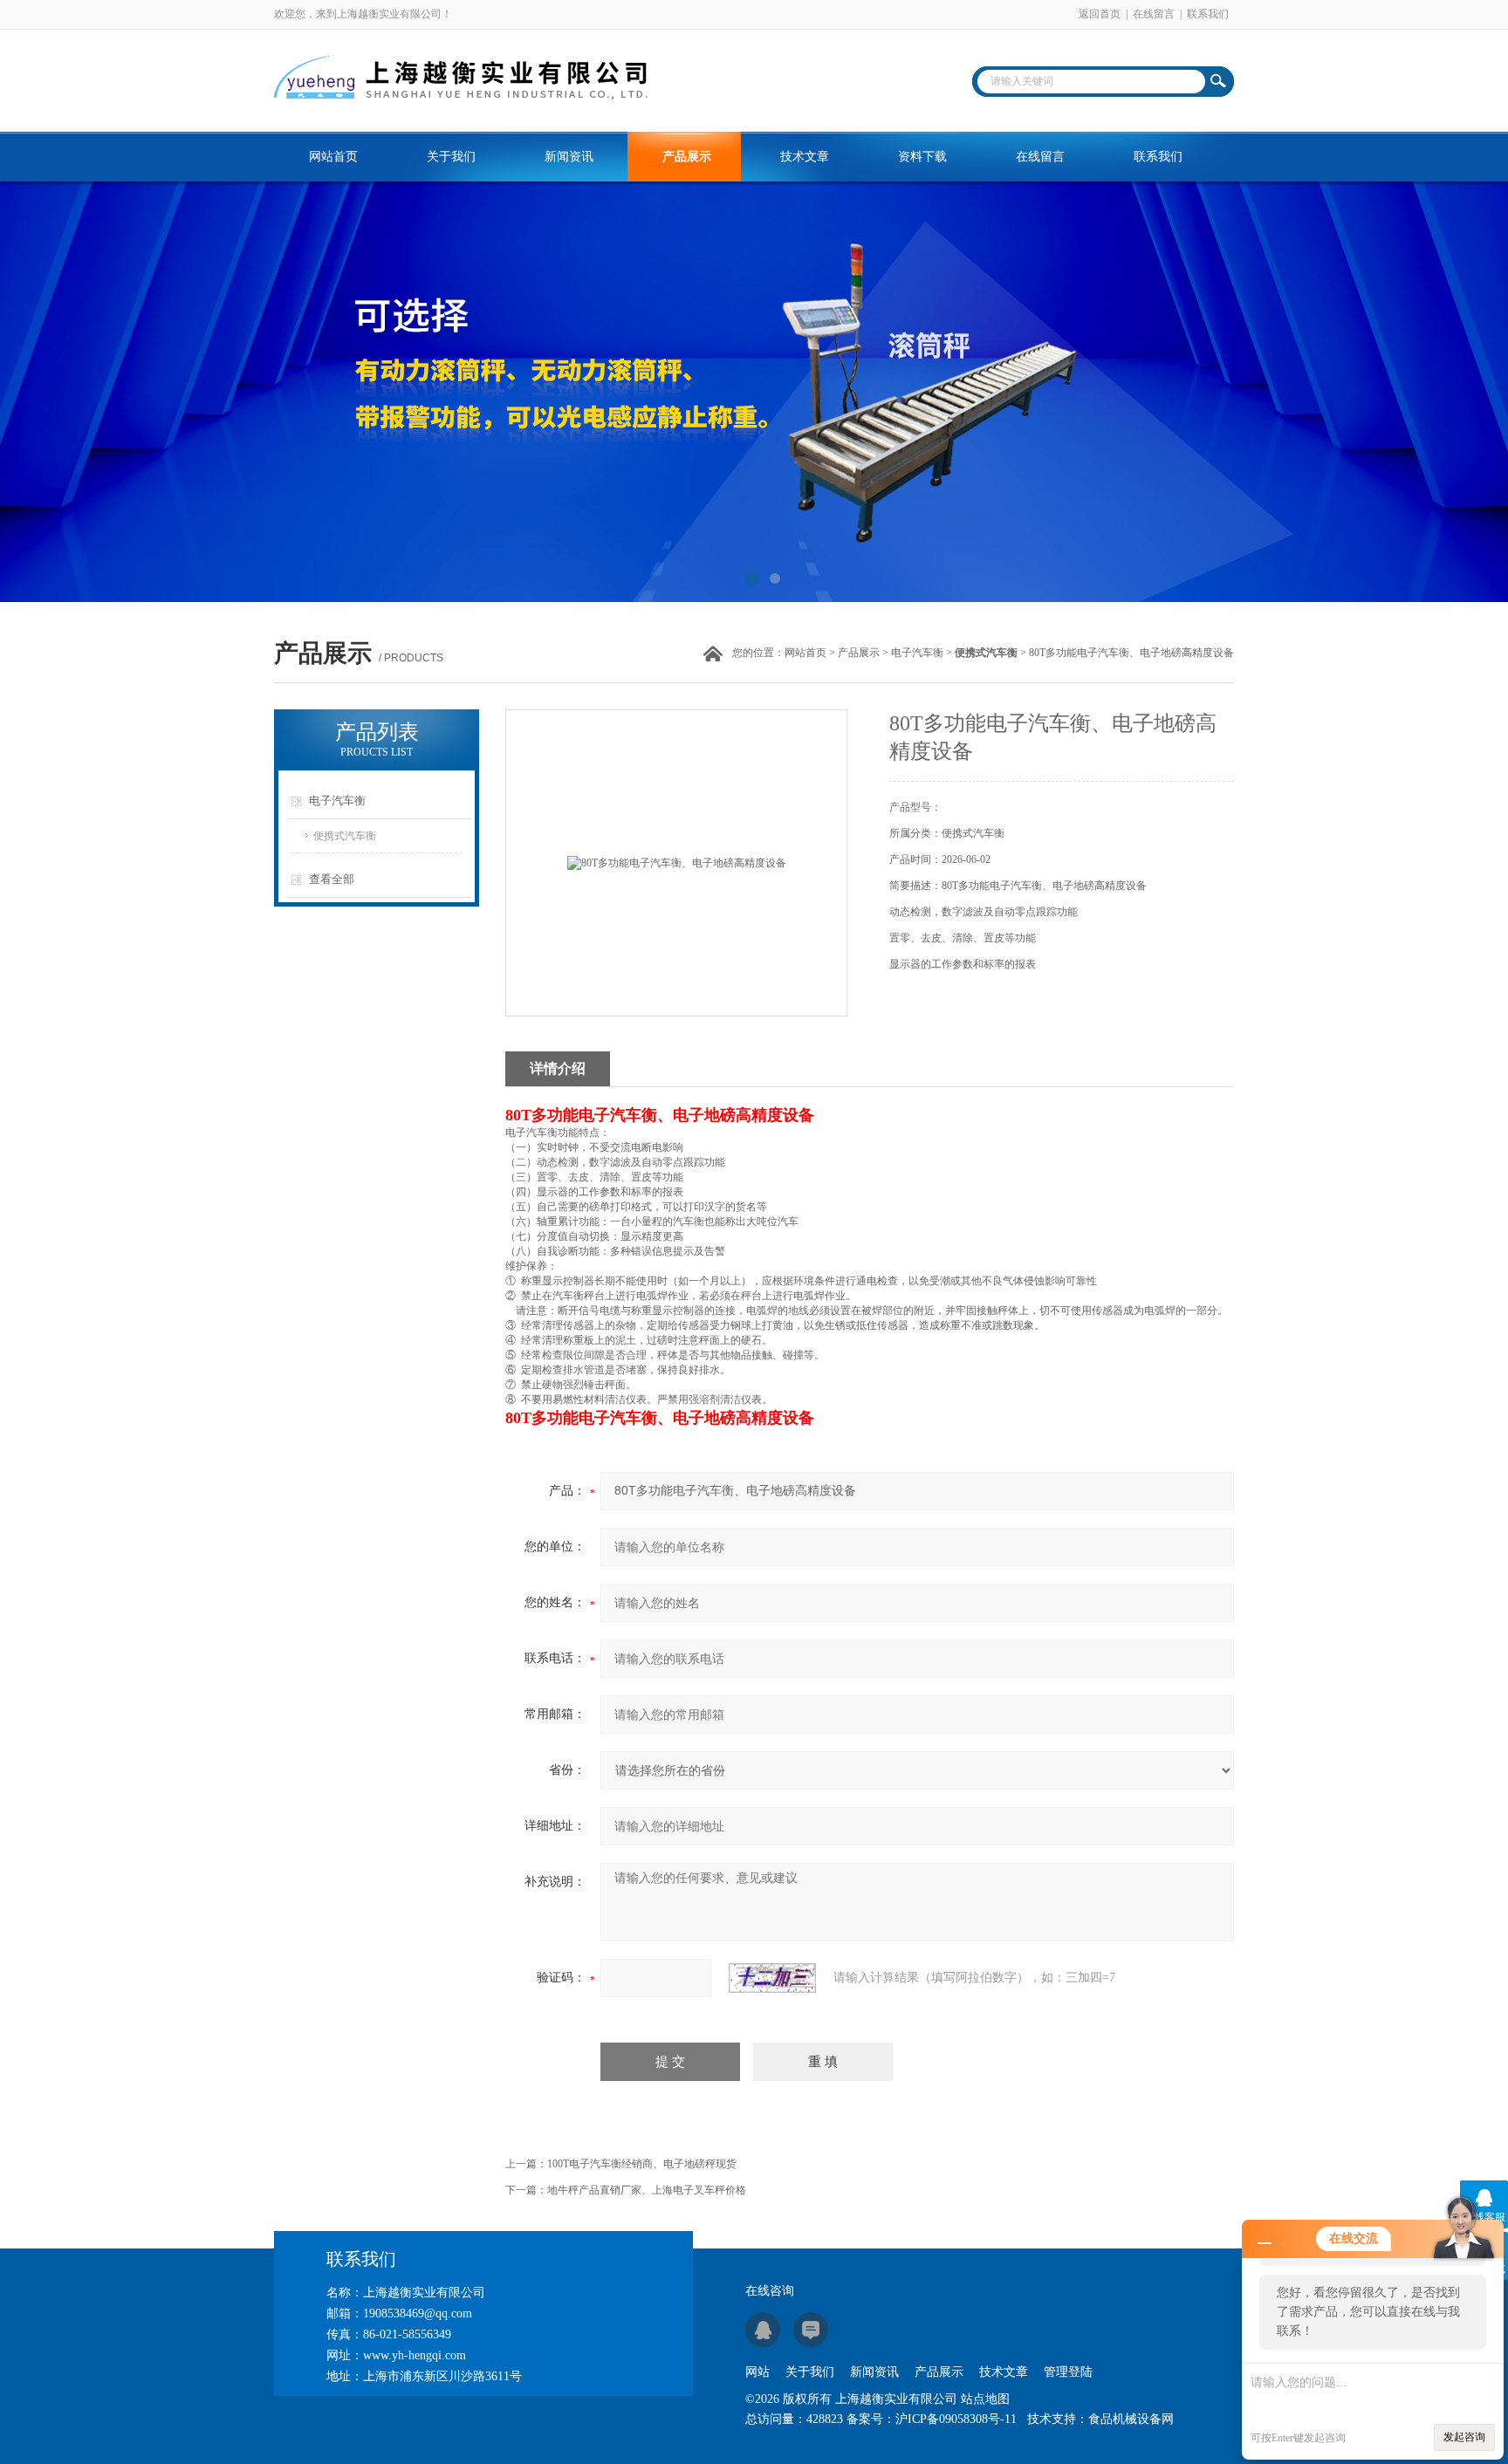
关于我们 (451, 157)
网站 (757, 2372)
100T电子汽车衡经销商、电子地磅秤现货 (642, 2164)
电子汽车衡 (917, 653)
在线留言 (1154, 14)
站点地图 (985, 2399)
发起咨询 (1464, 2437)
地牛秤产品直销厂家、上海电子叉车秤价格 (647, 2190)
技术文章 (805, 157)
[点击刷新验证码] (772, 1978)
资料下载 (922, 157)
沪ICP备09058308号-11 (956, 2419)
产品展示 (687, 157)
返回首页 (1100, 14)
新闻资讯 (569, 157)
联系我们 (1208, 14)
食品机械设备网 (1131, 2419)
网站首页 (333, 157)
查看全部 (332, 879)
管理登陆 (1068, 2372)
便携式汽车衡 (345, 836)
